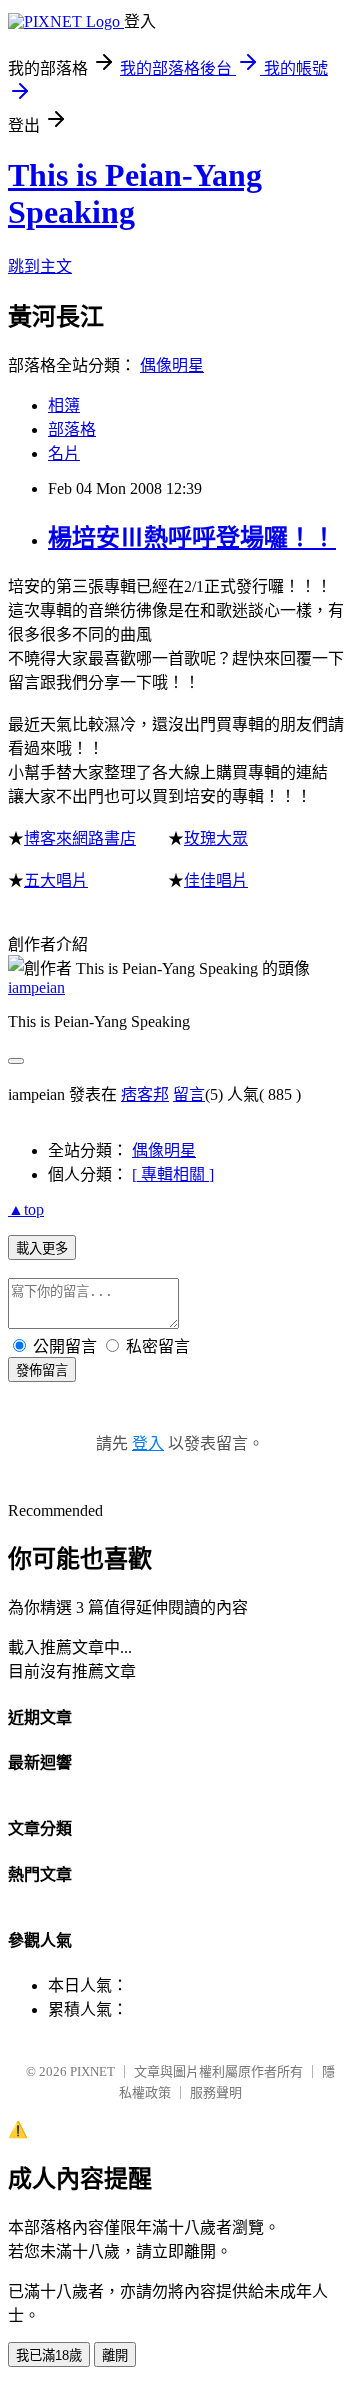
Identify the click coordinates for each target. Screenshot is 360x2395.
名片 (64, 453)
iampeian (36, 987)
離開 (115, 2355)
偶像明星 (172, 365)
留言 (189, 1094)
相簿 (64, 405)
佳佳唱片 (216, 880)
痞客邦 (145, 1094)
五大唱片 (56, 880)
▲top (26, 1209)
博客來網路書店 (80, 838)
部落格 (72, 429)
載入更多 (42, 1248)
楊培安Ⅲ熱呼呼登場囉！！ (192, 538)
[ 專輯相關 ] (173, 1174)
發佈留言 (42, 1370)
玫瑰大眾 (216, 838)
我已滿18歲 (49, 2355)
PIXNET (92, 2071)
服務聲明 (216, 2092)
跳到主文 (40, 266)
